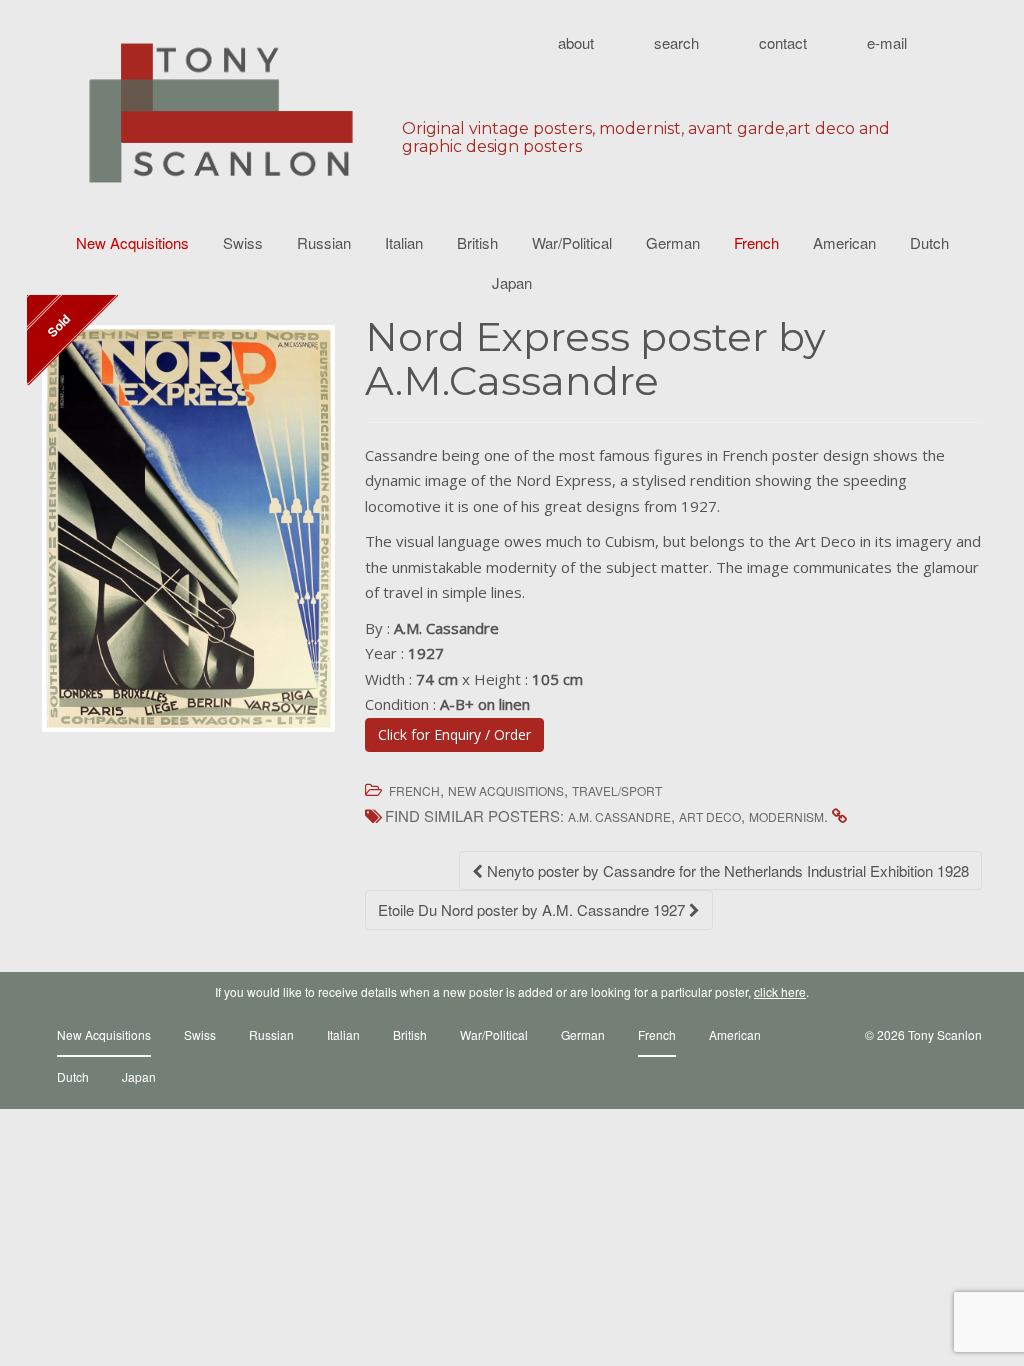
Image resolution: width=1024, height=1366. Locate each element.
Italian (404, 242)
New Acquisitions (132, 242)
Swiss (243, 242)
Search (676, 42)
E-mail (887, 42)
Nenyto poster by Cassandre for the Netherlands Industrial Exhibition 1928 (726, 870)
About (576, 42)
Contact (783, 42)
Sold (58, 325)
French (756, 242)
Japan (512, 282)
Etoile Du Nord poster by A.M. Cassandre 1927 (533, 909)
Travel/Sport (617, 790)
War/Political (572, 242)
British (477, 242)
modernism (786, 816)
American (844, 242)
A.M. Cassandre (619, 816)
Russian (324, 242)
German (673, 242)
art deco (710, 816)
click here (780, 991)
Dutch (929, 242)
